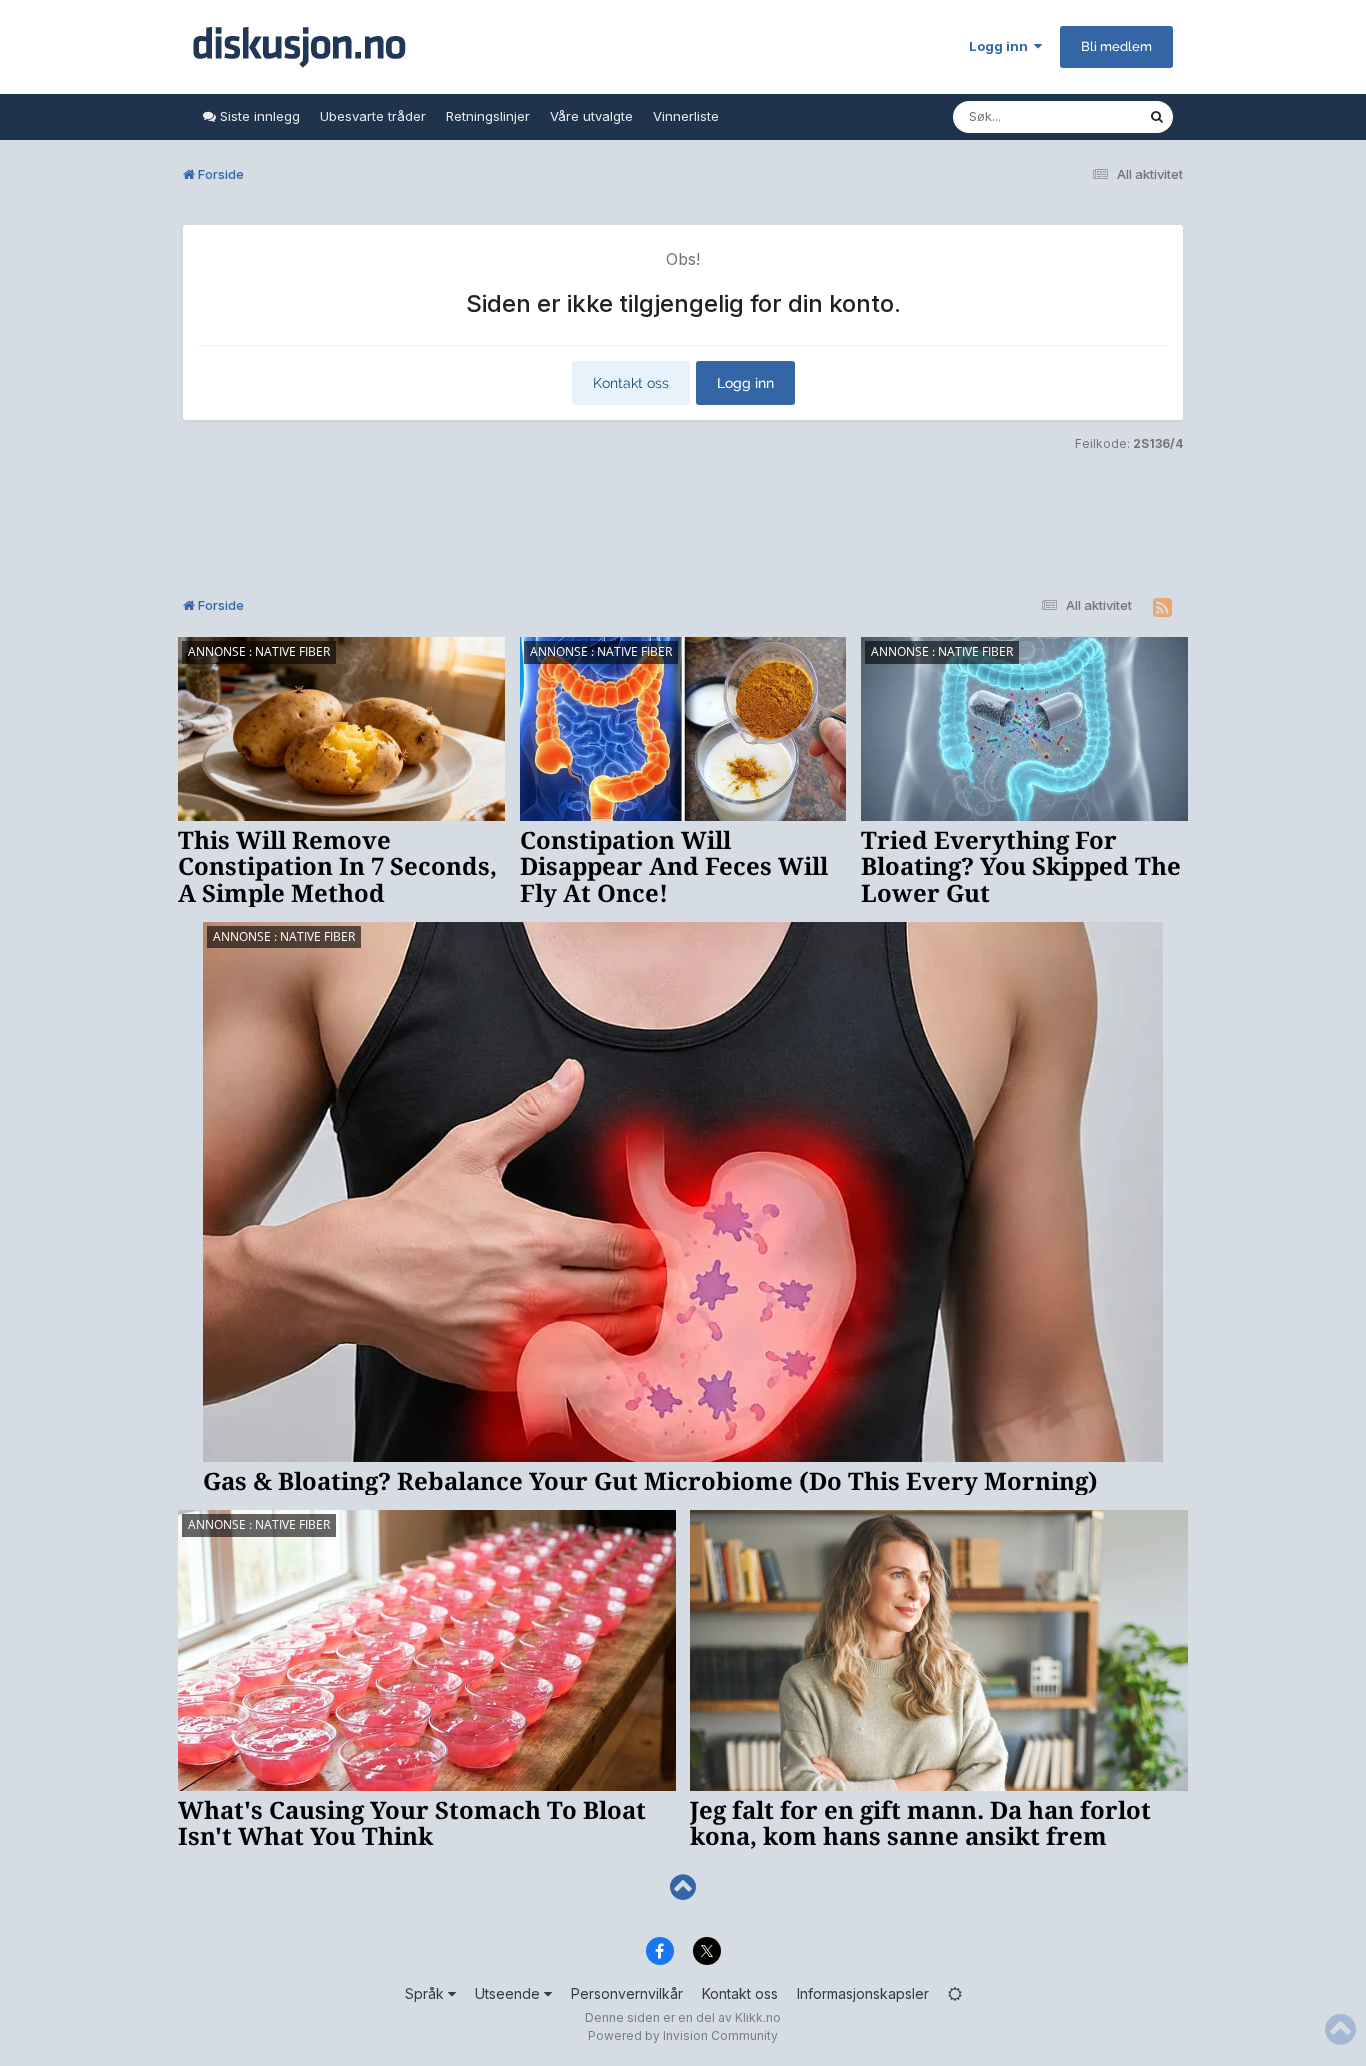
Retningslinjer (488, 116)
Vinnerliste (686, 116)
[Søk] (1157, 117)
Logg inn (1001, 46)
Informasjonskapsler (863, 1993)
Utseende (509, 1993)
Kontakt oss (631, 383)
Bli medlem (1116, 46)
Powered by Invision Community (683, 2035)
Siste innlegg (258, 116)
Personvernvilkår (627, 1993)
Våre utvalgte (591, 116)
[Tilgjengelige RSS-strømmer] (1162, 608)
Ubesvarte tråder (373, 116)
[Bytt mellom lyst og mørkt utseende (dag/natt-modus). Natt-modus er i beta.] (955, 1993)
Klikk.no (758, 2017)
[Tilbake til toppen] (683, 1887)
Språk (426, 1993)
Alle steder (1089, 116)
